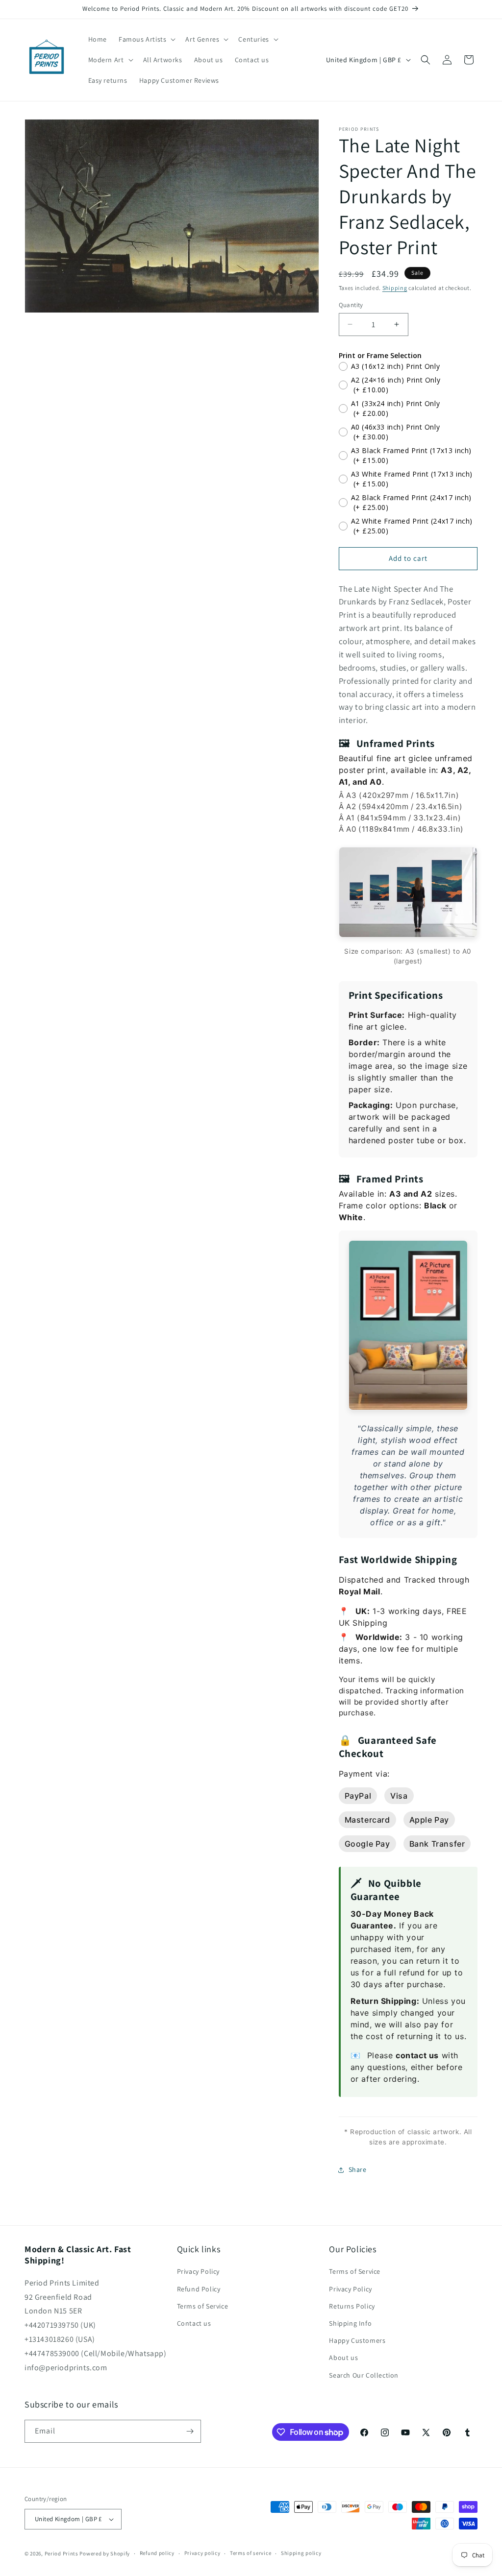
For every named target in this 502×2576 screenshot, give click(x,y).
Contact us (194, 2323)
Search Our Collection (364, 2375)
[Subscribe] (190, 2431)
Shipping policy (301, 2553)
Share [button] (358, 2169)
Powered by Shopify (105, 2553)
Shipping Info (350, 2323)
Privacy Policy (198, 2271)
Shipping (395, 288)
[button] (146, 39)
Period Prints (62, 2553)
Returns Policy (352, 2306)
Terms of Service (203, 2306)
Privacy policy (202, 2553)
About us (343, 2358)
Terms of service (251, 2553)
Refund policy (157, 2553)
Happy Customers (357, 2340)
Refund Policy (199, 2289)
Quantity (351, 305)
